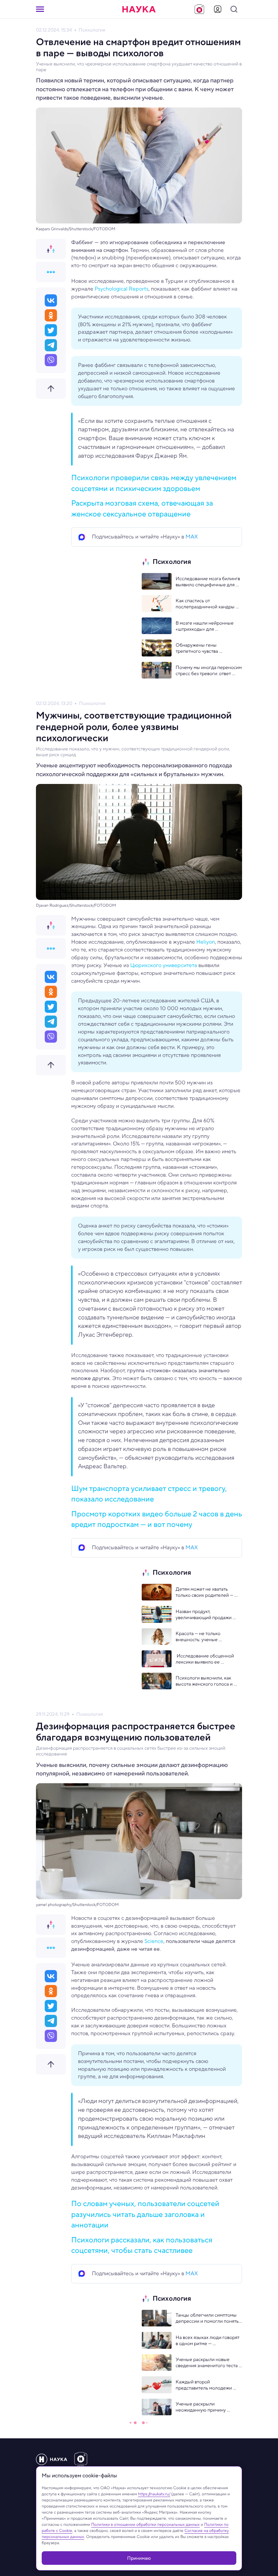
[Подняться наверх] (51, 389)
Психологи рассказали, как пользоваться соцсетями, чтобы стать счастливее (142, 2245)
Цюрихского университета (164, 965)
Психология (92, 30)
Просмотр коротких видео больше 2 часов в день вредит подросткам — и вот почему (157, 1519)
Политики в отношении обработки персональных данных (145, 2524)
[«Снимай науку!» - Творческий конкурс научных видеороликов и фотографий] (199, 9)
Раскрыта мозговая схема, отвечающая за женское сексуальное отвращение (142, 508)
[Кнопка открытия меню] (40, 9)
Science (154, 1941)
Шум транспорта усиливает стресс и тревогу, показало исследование (149, 1493)
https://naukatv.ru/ (154, 2494)
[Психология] (51, 249)
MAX (192, 537)
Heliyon (206, 942)
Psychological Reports (122, 289)
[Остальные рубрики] (51, 272)
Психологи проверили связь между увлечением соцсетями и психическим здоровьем (154, 483)
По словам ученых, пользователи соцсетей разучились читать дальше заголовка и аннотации (145, 2214)
